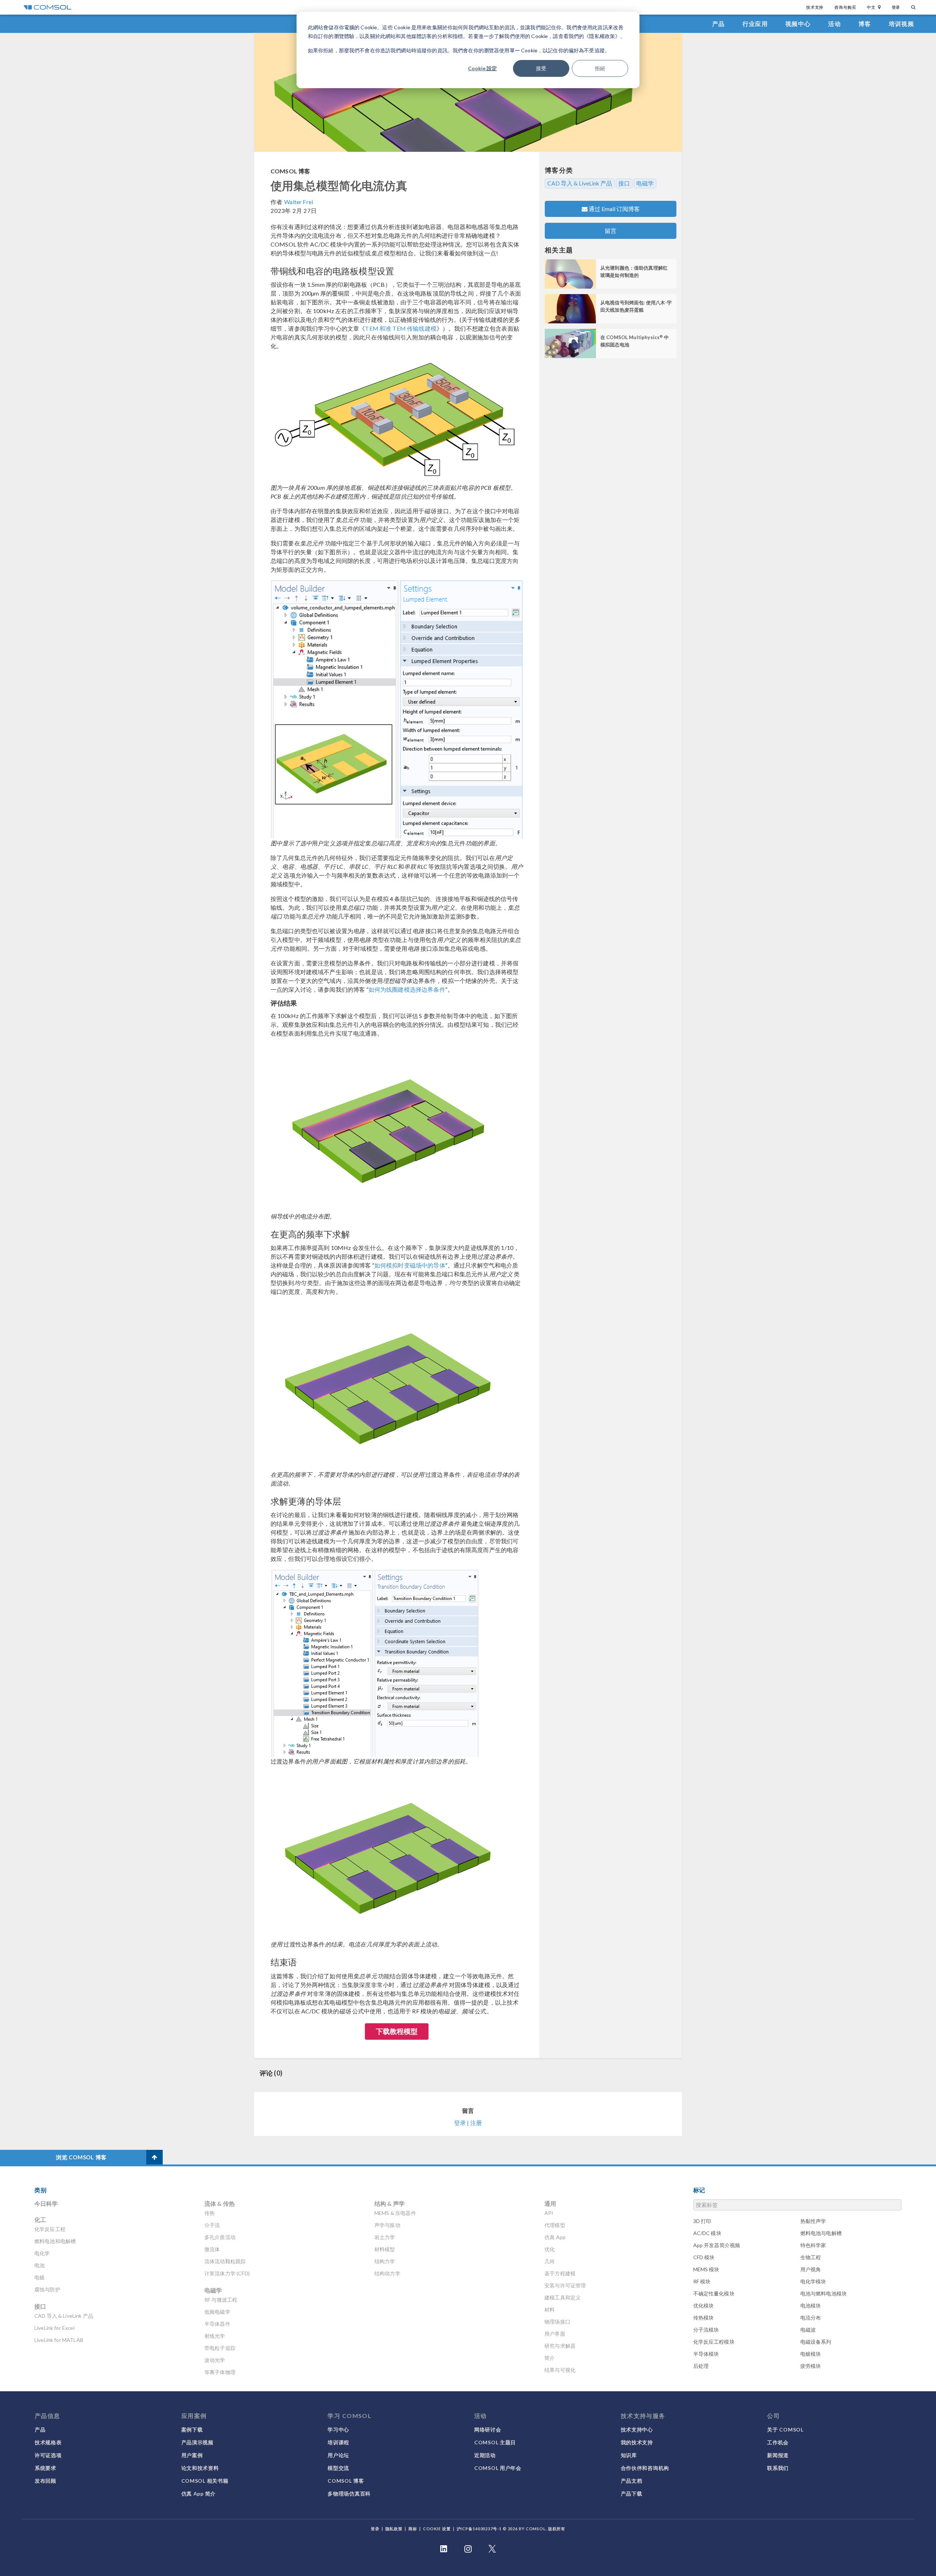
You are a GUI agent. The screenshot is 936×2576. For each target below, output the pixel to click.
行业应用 (755, 24)
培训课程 (338, 2442)
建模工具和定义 (563, 2297)
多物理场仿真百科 (349, 2494)
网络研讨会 (488, 2429)
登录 (896, 7)
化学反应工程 (50, 2229)
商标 (413, 2529)
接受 (541, 68)
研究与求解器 (560, 2346)
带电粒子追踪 (220, 2348)
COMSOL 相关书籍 (205, 2481)
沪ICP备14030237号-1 (479, 2529)
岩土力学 (385, 2237)
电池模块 (811, 2305)
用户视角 (811, 2269)
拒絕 (600, 68)
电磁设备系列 (816, 2342)
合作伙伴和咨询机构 (645, 2468)
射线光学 (215, 2336)
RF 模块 (702, 2281)
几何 (550, 2261)
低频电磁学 (217, 2312)
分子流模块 (706, 2330)
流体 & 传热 (220, 2203)
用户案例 (192, 2455)
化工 (40, 2220)
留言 (611, 231)
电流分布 (811, 2318)
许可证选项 (48, 2455)
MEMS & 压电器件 (395, 2213)
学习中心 (338, 2429)
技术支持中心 (637, 2429)
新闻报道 (778, 2455)
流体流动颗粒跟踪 (225, 2261)
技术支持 (815, 7)
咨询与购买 (845, 7)
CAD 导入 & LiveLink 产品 (580, 183)
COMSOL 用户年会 (498, 2468)
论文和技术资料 (200, 2468)
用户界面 (555, 2334)
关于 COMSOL (785, 2429)
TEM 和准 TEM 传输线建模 (401, 328)
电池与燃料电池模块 (824, 2293)
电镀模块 (811, 2354)
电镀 (39, 2277)
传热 (210, 2213)
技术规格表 (48, 2442)
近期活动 (485, 2455)
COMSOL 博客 (290, 171)
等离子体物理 (220, 2372)
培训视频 (901, 24)
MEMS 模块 (706, 2269)
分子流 (212, 2225)
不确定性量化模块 (714, 2293)
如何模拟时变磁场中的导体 (410, 1265)
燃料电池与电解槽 (821, 2233)
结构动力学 (387, 2273)
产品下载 (632, 2494)
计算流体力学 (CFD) (227, 2273)
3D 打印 (702, 2221)
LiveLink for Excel (54, 2328)
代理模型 (555, 2225)
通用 (550, 2203)
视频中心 (798, 24)
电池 (39, 2265)
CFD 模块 (704, 2257)
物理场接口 (557, 2322)
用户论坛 (338, 2455)
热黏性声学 (813, 2221)
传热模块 (704, 2318)
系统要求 (46, 2468)
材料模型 (385, 2249)
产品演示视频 (197, 2442)
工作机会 (778, 2442)
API (549, 2213)
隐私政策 (394, 2529)
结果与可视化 (560, 2370)
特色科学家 (813, 2245)
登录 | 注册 (468, 2123)
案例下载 (192, 2429)
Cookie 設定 (482, 68)
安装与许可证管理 (565, 2285)
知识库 (629, 2455)
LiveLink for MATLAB (59, 2340)
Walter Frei (299, 202)
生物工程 (811, 2257)
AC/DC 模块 (707, 2233)
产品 (719, 24)
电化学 (42, 2253)
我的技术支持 (637, 2442)
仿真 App (555, 2237)
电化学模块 (813, 2281)
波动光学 (215, 2360)
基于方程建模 (560, 2273)
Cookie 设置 (437, 2529)
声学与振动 (387, 2225)
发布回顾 (46, 2481)
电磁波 (808, 2330)
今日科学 (46, 2203)
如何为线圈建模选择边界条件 (407, 989)
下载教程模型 (397, 2031)
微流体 (212, 2249)
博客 (865, 24)
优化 (550, 2249)
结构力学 (385, 2261)
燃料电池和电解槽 (55, 2241)
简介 (550, 2358)
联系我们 (778, 2468)
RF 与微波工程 (221, 2300)
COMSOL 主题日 (495, 2442)
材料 (550, 2310)
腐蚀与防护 (47, 2289)
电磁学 (645, 183)
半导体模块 (706, 2354)
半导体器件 (217, 2324)
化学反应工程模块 (714, 2342)
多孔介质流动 (220, 2237)
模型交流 (338, 2468)
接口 (624, 183)
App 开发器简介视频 (717, 2245)
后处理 (701, 2366)
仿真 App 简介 (199, 2494)
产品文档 (632, 2481)
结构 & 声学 (390, 2203)
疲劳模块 (811, 2366)
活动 (835, 24)
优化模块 (704, 2305)
